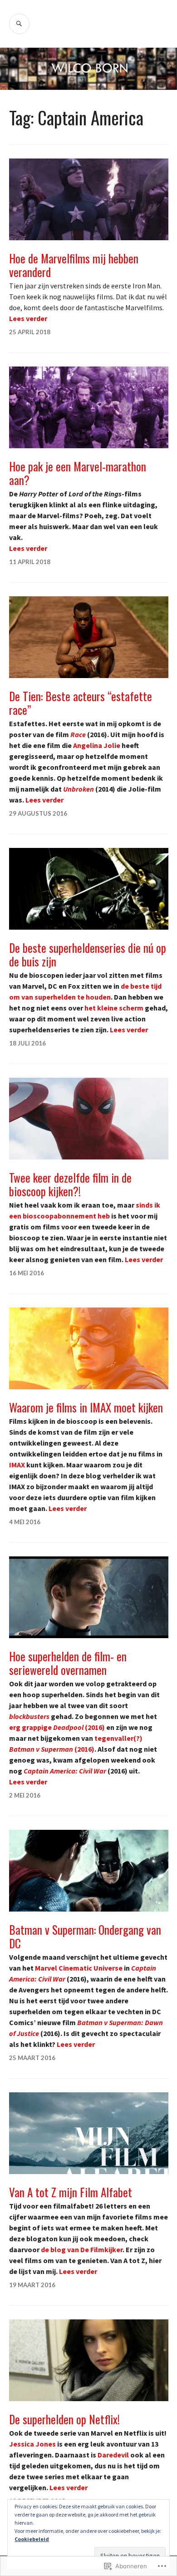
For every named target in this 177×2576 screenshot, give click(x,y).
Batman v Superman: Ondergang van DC (85, 1936)
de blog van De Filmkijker (82, 2249)
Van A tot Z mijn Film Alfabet (71, 2192)
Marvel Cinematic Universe (79, 1968)
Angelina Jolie (97, 745)
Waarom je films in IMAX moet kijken (86, 1407)
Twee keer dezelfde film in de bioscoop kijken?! (70, 1184)
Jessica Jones (32, 2444)
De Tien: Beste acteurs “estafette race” (81, 703)
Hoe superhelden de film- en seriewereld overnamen (68, 1663)
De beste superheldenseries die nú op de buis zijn (88, 954)
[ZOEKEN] (19, 24)
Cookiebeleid (32, 2539)
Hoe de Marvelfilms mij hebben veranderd (74, 265)
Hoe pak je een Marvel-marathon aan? (78, 473)
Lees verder (28, 318)
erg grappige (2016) (57, 1727)
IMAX (17, 1465)
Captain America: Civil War (65, 1771)
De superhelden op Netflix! (64, 2419)
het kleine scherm (114, 1008)
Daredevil (113, 2455)
